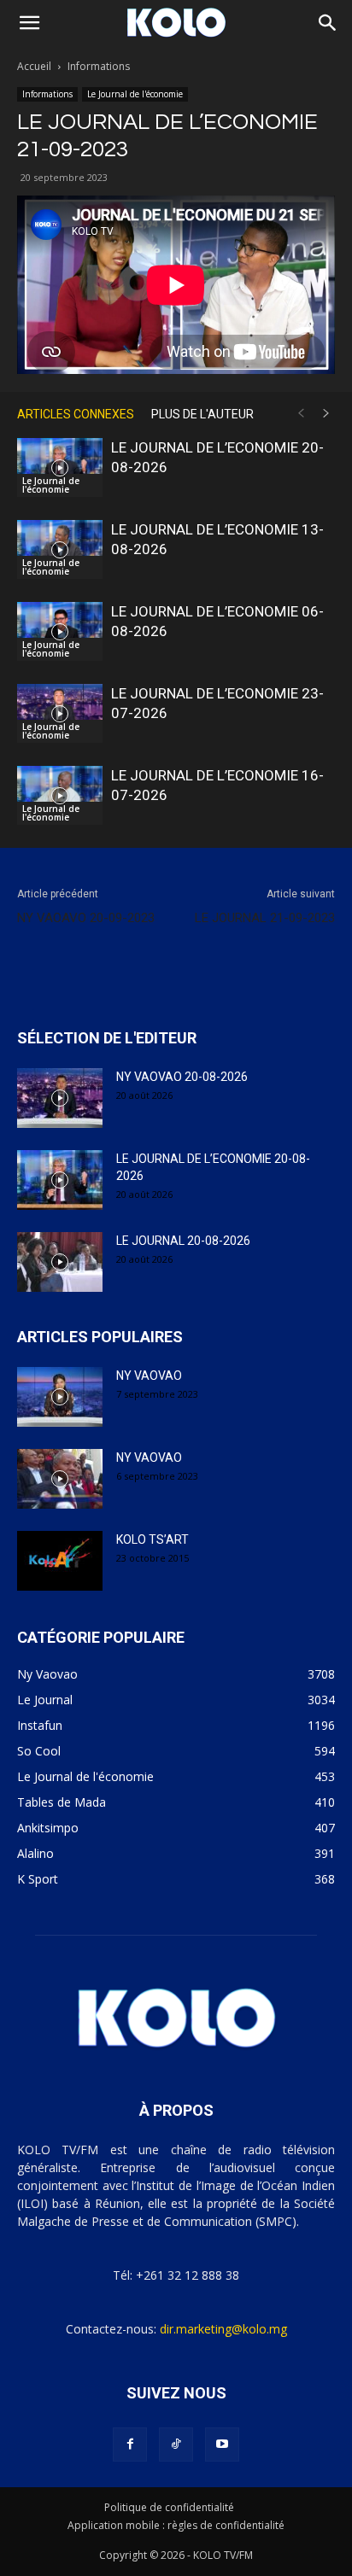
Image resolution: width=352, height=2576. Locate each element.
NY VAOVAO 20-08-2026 (182, 1077)
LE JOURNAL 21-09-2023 (265, 918)
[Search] (328, 23)
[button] (29, 23)
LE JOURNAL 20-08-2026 (183, 1241)
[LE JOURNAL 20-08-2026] (60, 1262)
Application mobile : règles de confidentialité (176, 2525)
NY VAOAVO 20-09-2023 (86, 918)
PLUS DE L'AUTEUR (202, 414)
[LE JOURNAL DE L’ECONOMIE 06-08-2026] (60, 631)
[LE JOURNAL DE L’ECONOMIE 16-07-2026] (60, 795)
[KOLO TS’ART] (60, 1561)
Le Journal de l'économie (135, 94)
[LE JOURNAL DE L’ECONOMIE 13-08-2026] (60, 549)
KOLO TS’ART (153, 1539)
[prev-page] (301, 414)
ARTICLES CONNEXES (76, 414)
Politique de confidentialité (169, 2507)
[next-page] (326, 414)
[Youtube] (222, 2445)
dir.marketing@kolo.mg (223, 2329)
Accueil (34, 66)
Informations (99, 66)
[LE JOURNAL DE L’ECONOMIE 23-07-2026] (60, 713)
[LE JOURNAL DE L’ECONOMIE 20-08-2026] (60, 467)
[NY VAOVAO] (60, 1397)
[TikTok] (176, 2445)
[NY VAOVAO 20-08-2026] (60, 1098)
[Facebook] (130, 2445)
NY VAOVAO (149, 1376)
